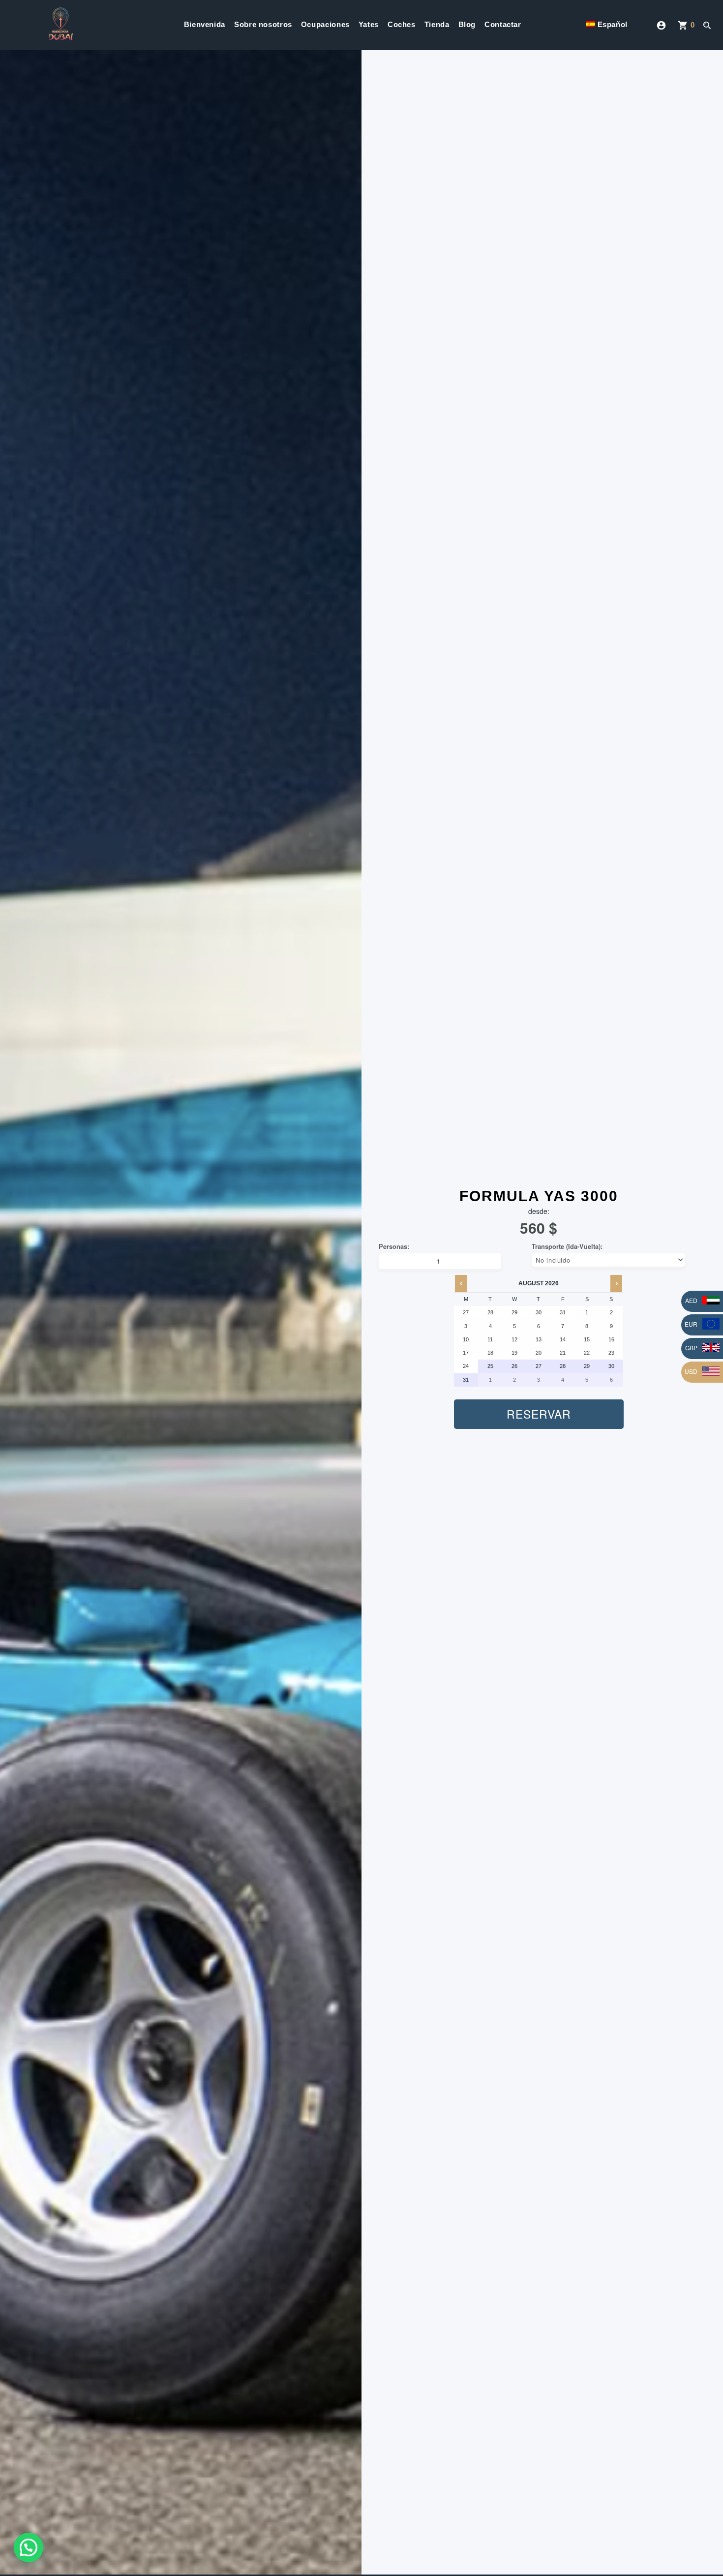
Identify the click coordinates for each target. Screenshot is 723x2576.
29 (587, 1366)
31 (466, 1380)
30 (611, 1366)
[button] (29, 2547)
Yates (369, 24)
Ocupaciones (325, 24)
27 (539, 1366)
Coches (402, 24)
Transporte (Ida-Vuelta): (567, 1246)
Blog (467, 24)
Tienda (437, 24)
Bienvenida (205, 24)
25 (490, 1366)
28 (563, 1366)
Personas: (394, 1246)
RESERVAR (539, 1414)
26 (514, 1366)
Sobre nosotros (263, 24)
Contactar (503, 24)
